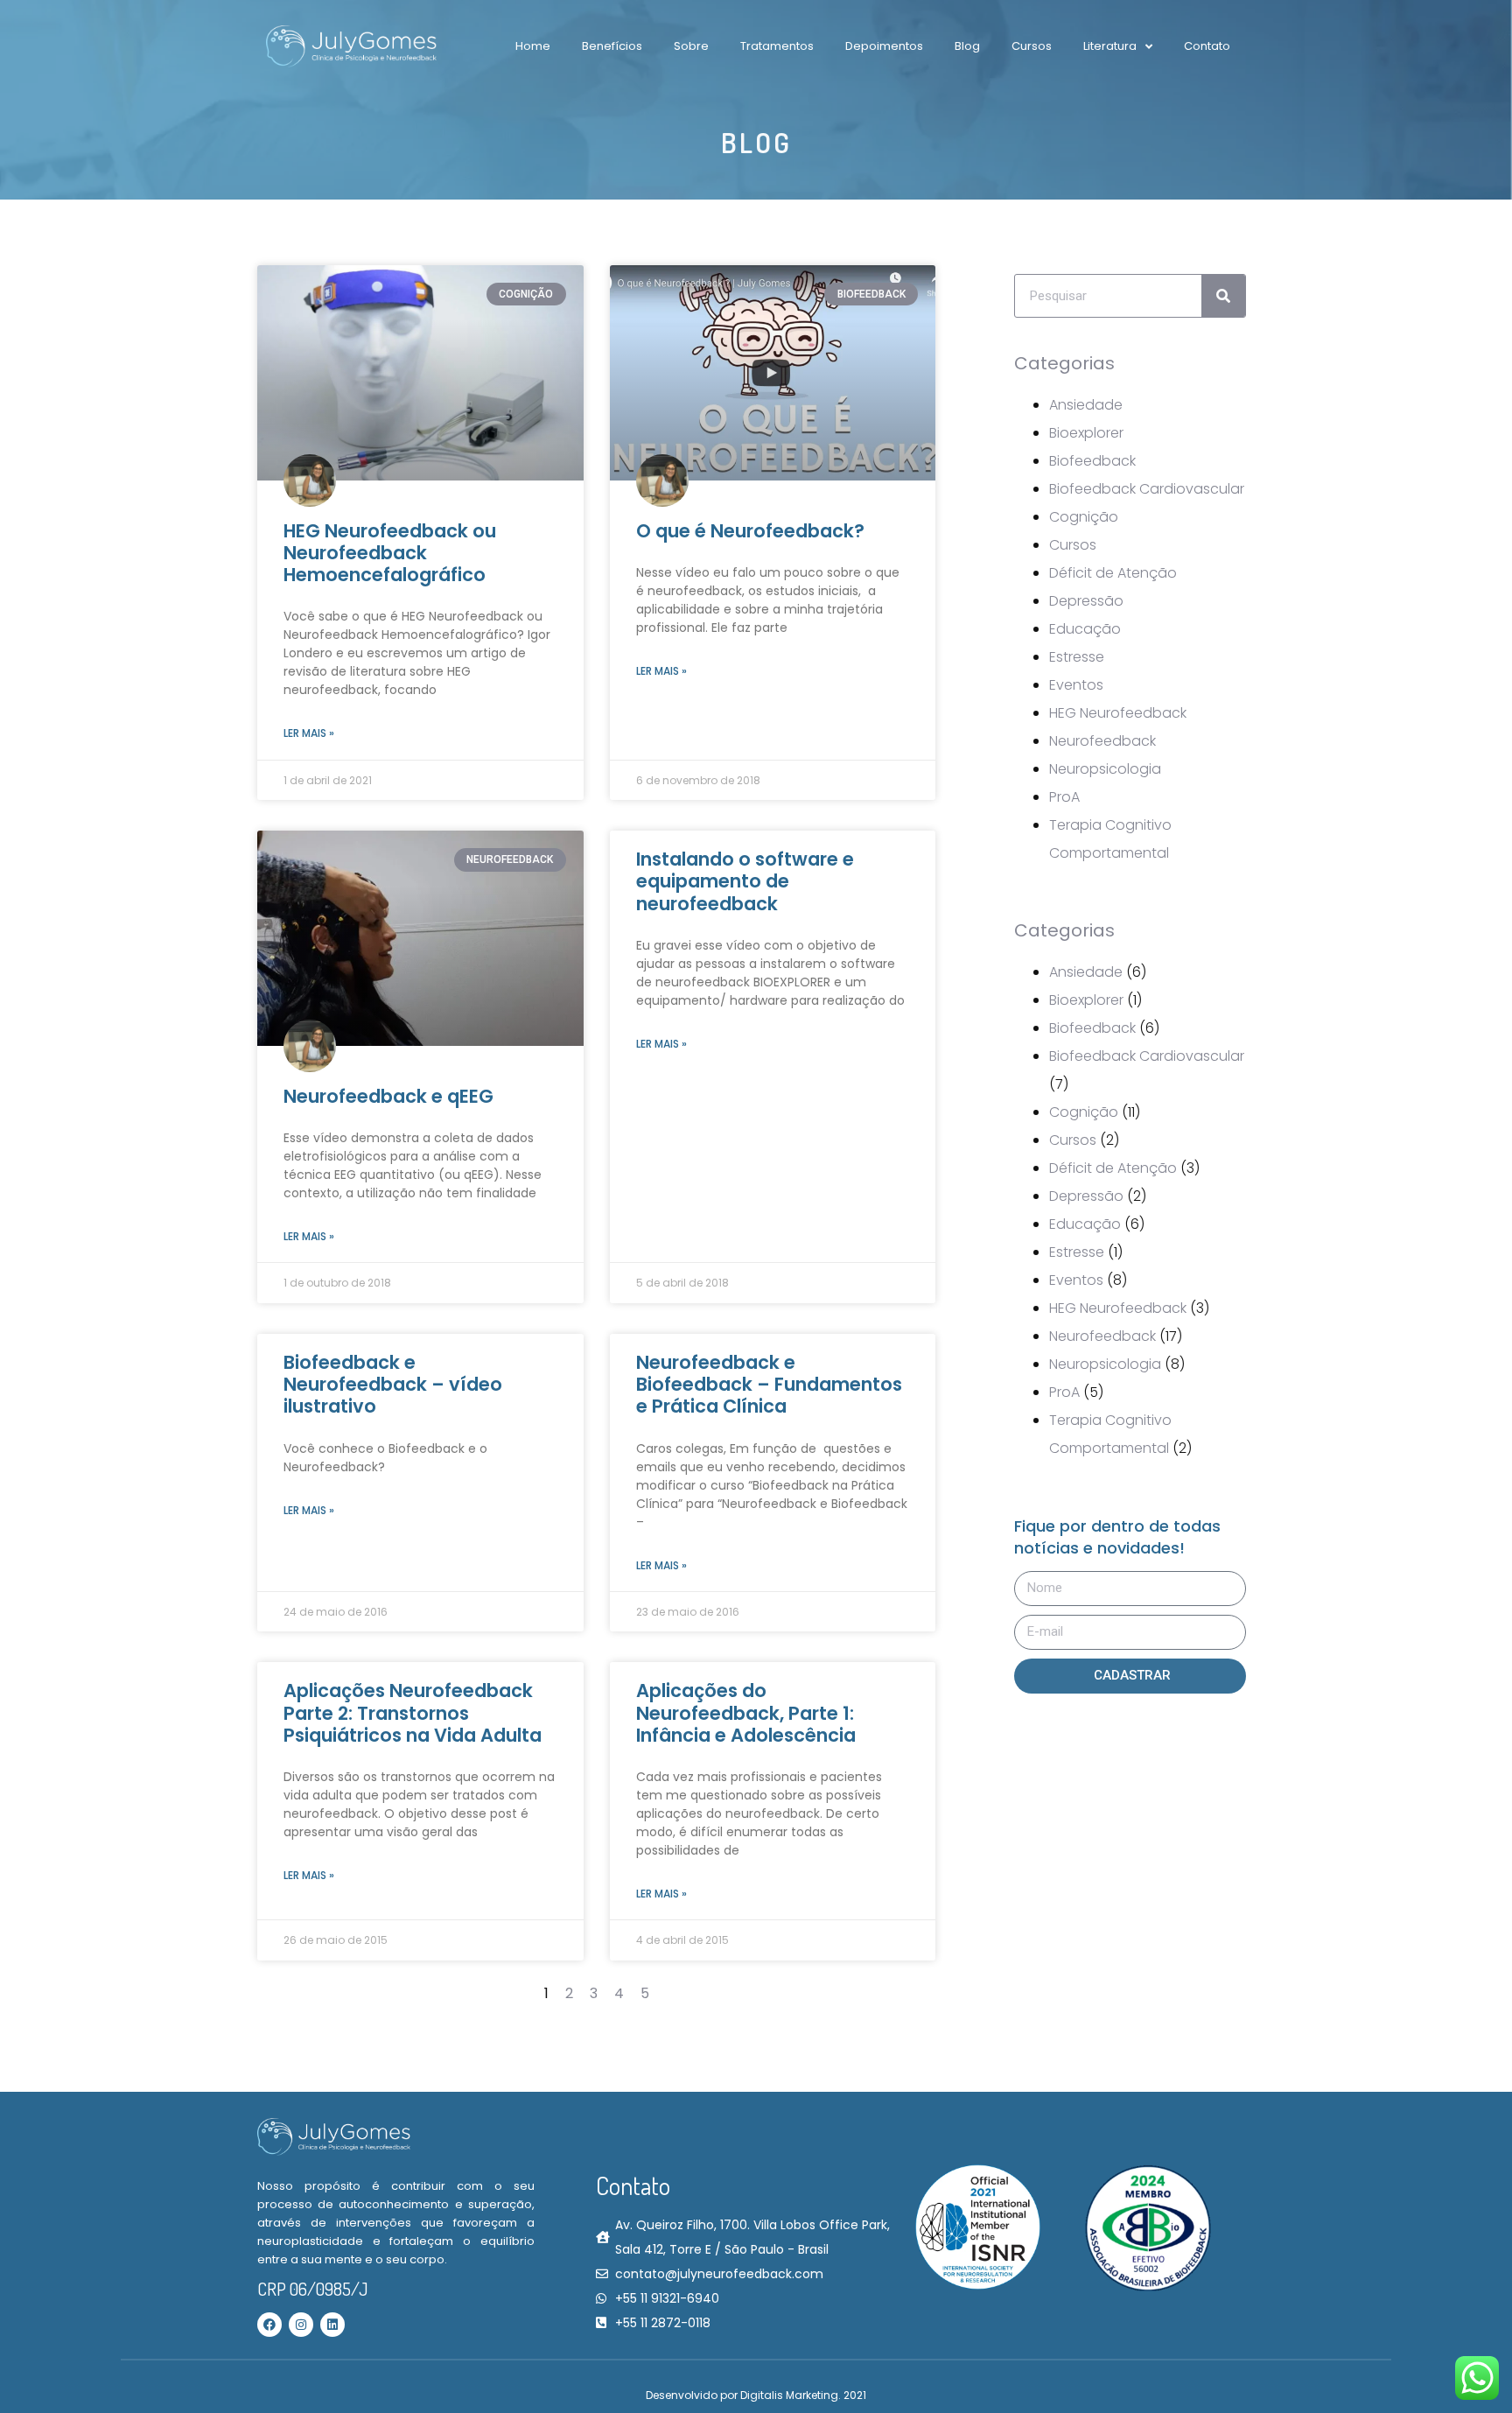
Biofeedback (1092, 461)
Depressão (1086, 601)
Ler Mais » (309, 733)
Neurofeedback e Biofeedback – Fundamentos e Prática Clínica (769, 1384)
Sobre (691, 46)
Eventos (1076, 685)
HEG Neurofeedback (1118, 713)
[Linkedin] (332, 2325)
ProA (1064, 797)
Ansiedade (1086, 405)
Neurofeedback (1102, 741)
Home (533, 46)
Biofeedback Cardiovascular (1147, 489)
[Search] (1223, 296)
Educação (1085, 629)
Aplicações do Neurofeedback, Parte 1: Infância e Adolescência (746, 1712)
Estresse (1077, 657)
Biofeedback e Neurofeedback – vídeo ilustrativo (393, 1384)
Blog (967, 46)
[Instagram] (301, 2325)
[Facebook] (269, 2325)
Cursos (1032, 46)
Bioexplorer (1086, 433)
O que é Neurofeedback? (750, 531)
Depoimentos (884, 46)
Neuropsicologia (1105, 769)
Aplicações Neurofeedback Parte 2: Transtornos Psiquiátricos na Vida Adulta (413, 1712)
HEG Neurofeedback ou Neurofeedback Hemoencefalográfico (390, 553)
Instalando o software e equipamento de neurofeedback (745, 881)
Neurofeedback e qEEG (388, 1096)
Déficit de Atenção (1113, 573)
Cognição (1084, 517)
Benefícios (612, 46)
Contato (1207, 46)
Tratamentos (777, 46)
